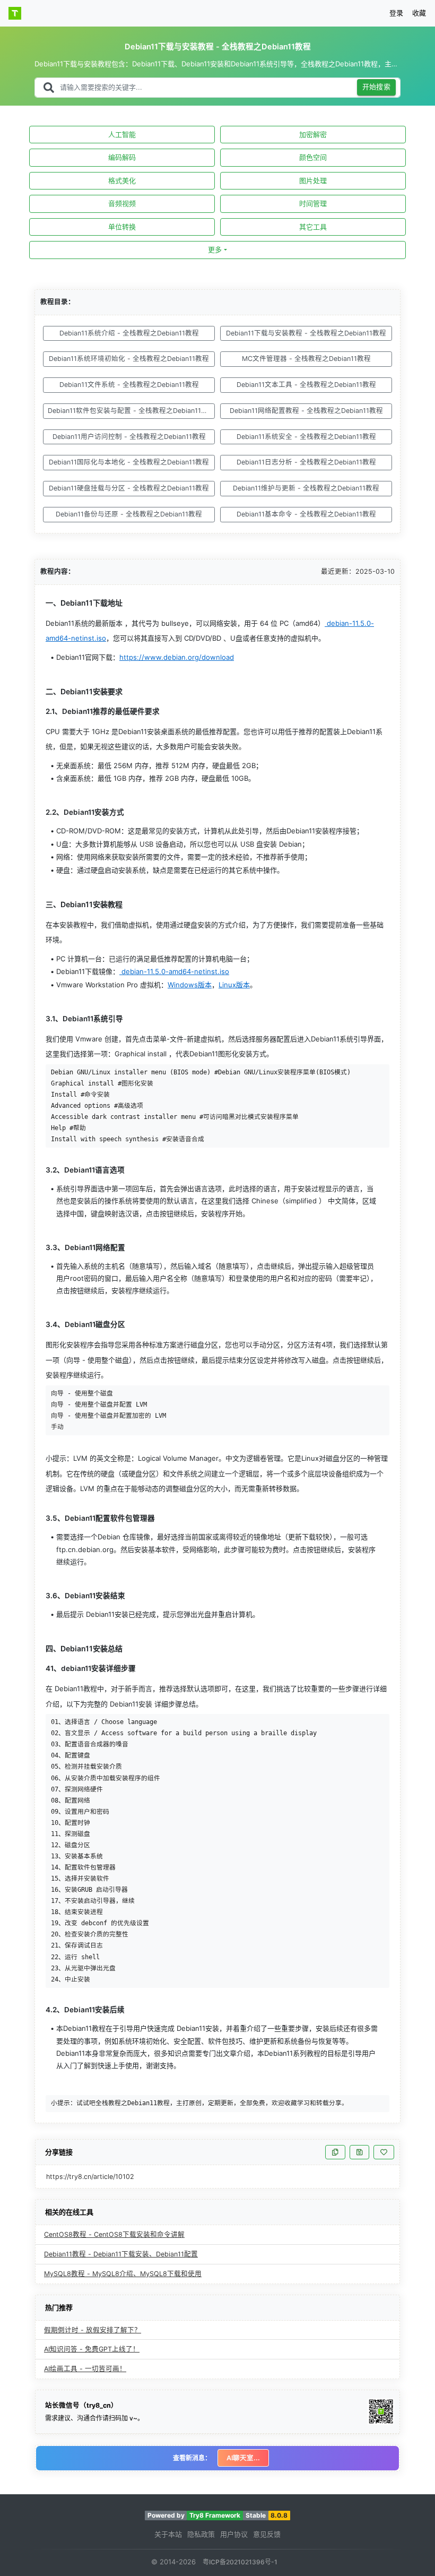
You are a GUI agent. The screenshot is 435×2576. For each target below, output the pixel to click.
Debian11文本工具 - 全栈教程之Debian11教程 (306, 385)
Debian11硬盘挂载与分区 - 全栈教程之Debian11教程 (129, 488)
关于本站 (168, 2534)
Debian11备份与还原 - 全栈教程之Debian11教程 (129, 514)
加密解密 (313, 134)
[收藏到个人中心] (384, 2152)
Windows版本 (190, 985)
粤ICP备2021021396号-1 (240, 2562)
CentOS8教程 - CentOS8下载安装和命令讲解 (114, 2234)
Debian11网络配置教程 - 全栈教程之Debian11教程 (306, 411)
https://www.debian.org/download (177, 657)
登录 (396, 13)
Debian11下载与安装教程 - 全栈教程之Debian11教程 (306, 333)
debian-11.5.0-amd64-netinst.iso (174, 971)
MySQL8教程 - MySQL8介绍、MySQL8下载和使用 (123, 2274)
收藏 (419, 13)
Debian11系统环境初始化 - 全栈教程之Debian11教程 (129, 359)
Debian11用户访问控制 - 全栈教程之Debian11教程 (129, 437)
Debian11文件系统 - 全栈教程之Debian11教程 (129, 385)
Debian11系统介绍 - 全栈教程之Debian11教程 (129, 333)
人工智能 (122, 134)
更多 (215, 249)
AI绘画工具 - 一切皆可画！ (85, 2369)
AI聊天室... (243, 2458)
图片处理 (313, 180)
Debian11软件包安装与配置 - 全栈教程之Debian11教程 (131, 411)
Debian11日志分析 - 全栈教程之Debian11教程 (306, 462)
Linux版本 (234, 985)
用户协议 (234, 2534)
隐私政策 (201, 2534)
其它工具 (313, 227)
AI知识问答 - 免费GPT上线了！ (92, 2349)
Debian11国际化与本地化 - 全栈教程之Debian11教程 (129, 462)
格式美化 (122, 180)
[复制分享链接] (335, 2152)
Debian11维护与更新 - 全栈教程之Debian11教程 (306, 488)
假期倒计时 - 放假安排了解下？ (93, 2330)
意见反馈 (267, 2534)
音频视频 (122, 203)
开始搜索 (377, 87)
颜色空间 (313, 157)
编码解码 (122, 157)
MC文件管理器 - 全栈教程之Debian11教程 (306, 359)
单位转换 (122, 227)
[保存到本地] (359, 2152)
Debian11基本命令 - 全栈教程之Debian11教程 (306, 514)
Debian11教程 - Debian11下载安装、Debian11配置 (121, 2254)
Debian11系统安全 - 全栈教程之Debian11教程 (306, 437)
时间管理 (313, 203)
